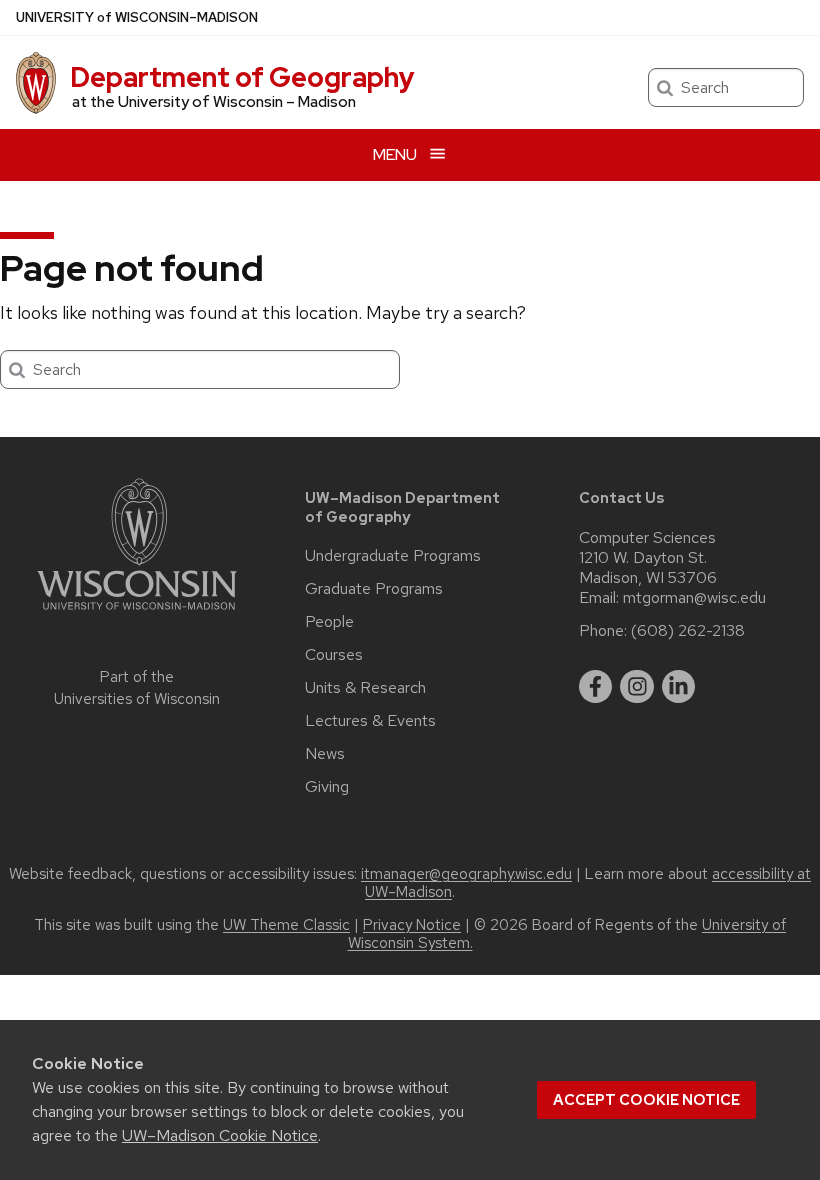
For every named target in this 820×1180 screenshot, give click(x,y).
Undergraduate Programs (393, 556)
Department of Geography (242, 77)
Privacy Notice (412, 925)
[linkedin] (679, 687)
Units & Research (365, 688)
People (329, 622)
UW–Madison (137, 17)
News (325, 754)
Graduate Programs (374, 589)
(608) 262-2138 (688, 631)
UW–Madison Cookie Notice (220, 1135)
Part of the (137, 688)
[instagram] (637, 687)
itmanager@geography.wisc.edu (466, 874)
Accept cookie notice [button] (646, 1100)
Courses (334, 655)
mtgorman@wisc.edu (694, 598)
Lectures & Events (370, 721)
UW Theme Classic (286, 925)
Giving (327, 787)
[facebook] (596, 687)
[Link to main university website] (137, 613)
